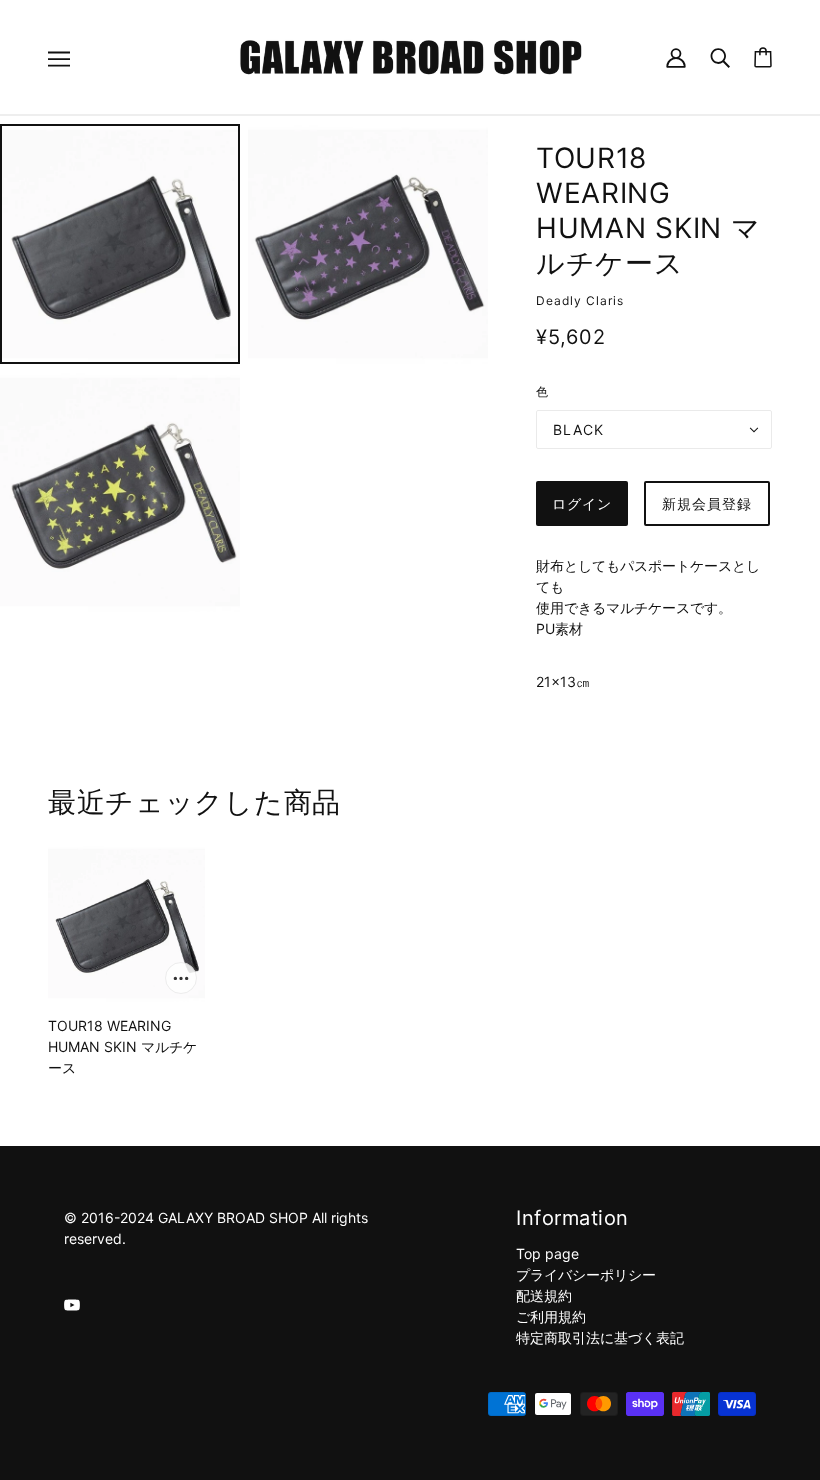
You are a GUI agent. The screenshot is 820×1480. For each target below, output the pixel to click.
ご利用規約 (551, 1316)
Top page (547, 1253)
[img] (72, 1303)
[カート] (763, 57)
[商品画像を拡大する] (120, 244)
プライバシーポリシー (586, 1274)
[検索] (720, 56)
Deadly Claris (580, 300)
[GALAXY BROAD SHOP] (410, 55)
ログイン (582, 503)
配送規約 (544, 1295)
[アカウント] (676, 56)
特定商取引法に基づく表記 (600, 1337)
